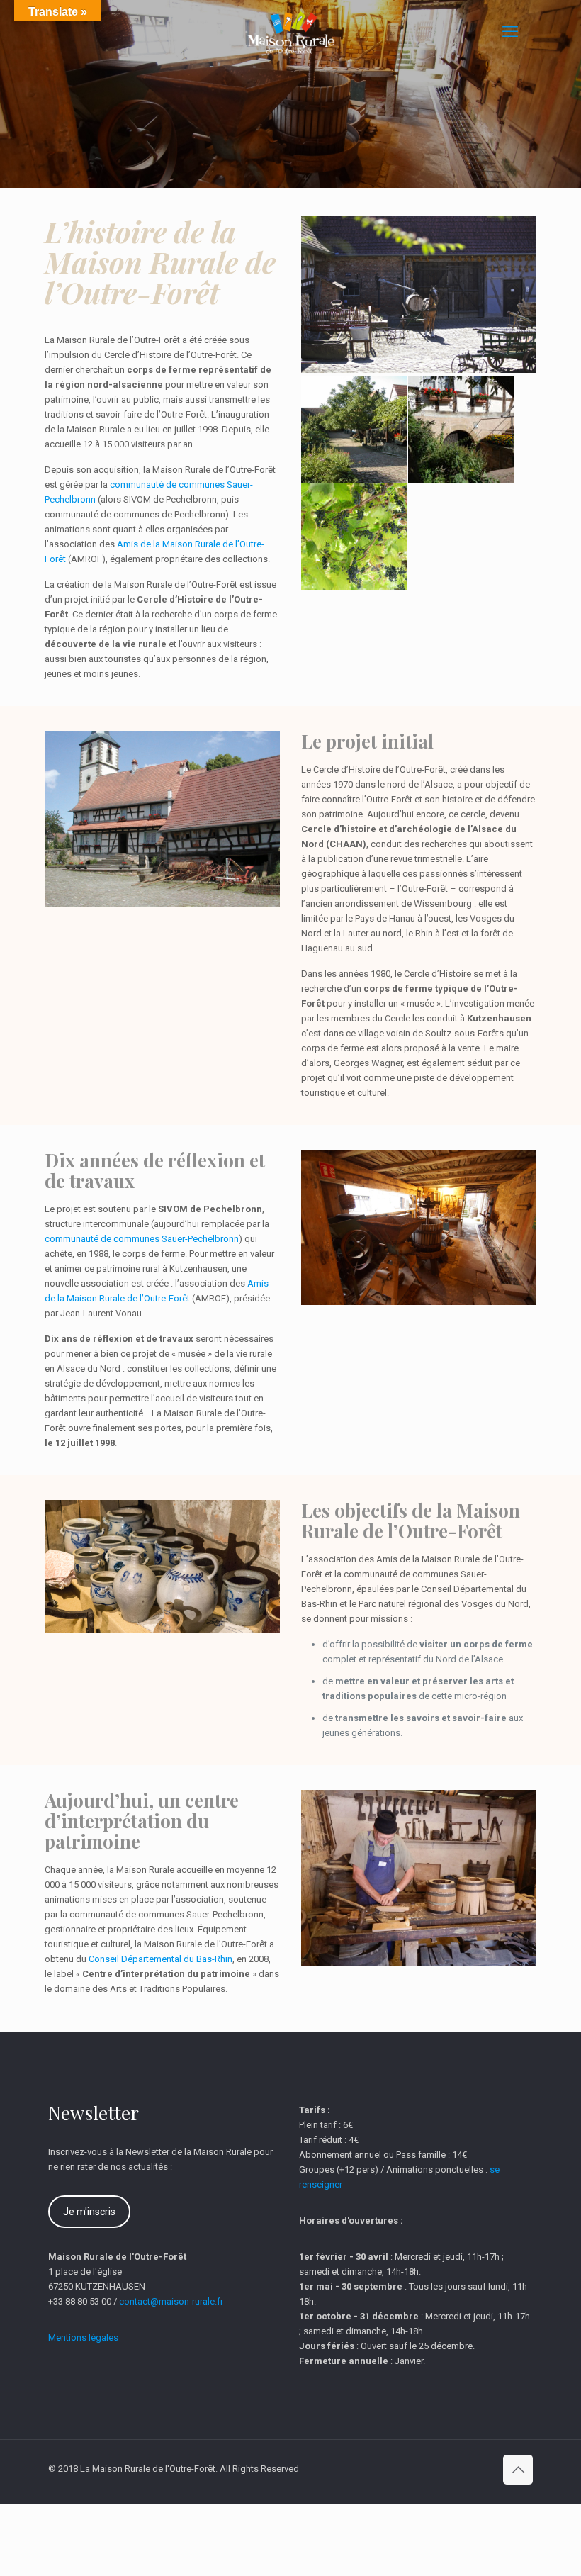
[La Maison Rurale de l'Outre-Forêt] (290, 32)
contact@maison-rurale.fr (171, 2301)
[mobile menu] (510, 32)
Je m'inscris (89, 2212)
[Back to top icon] (518, 2470)
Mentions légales (83, 2337)
